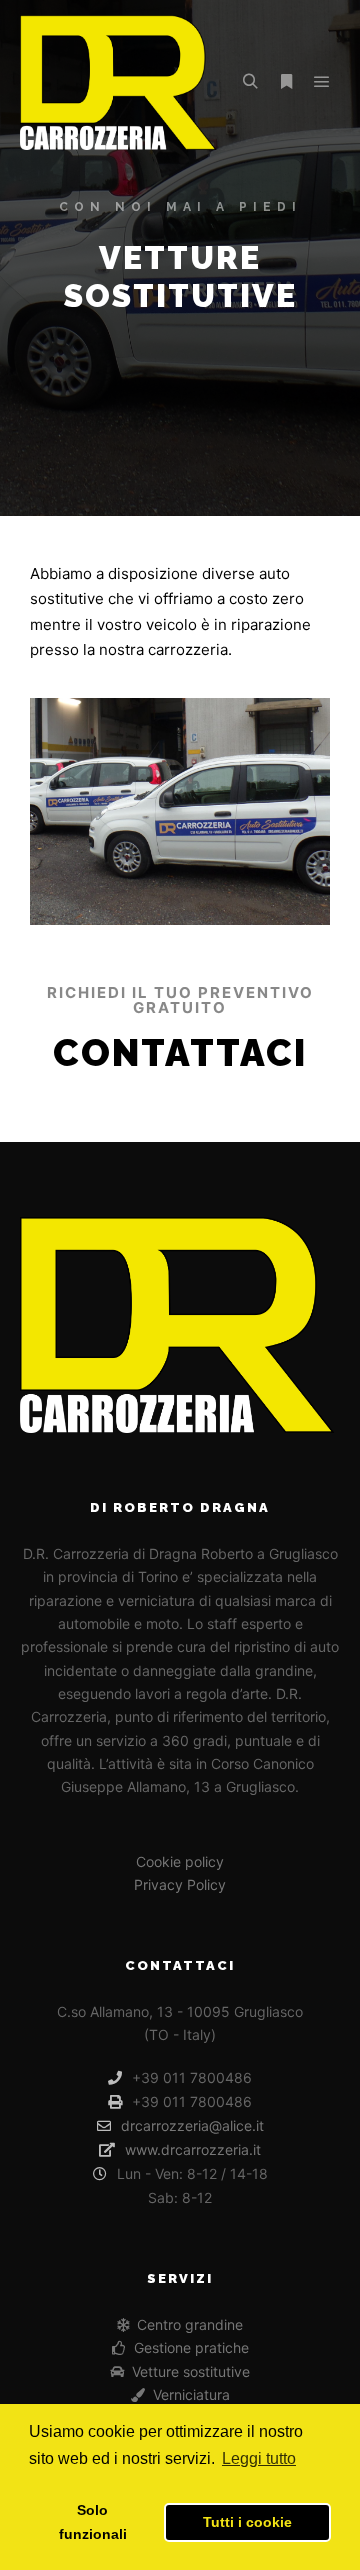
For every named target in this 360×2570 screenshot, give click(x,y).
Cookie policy (180, 1861)
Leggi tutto (259, 2458)
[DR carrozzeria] (120, 82)
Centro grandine (190, 2324)
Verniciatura (191, 2394)
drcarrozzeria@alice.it (192, 2125)
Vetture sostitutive (191, 2371)
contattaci (180, 1053)
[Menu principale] (322, 82)
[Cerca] (250, 82)
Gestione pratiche (191, 2347)
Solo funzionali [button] (93, 2522)
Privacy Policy (180, 1884)
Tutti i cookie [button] (247, 2522)
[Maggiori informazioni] (286, 82)
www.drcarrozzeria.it (193, 2149)
